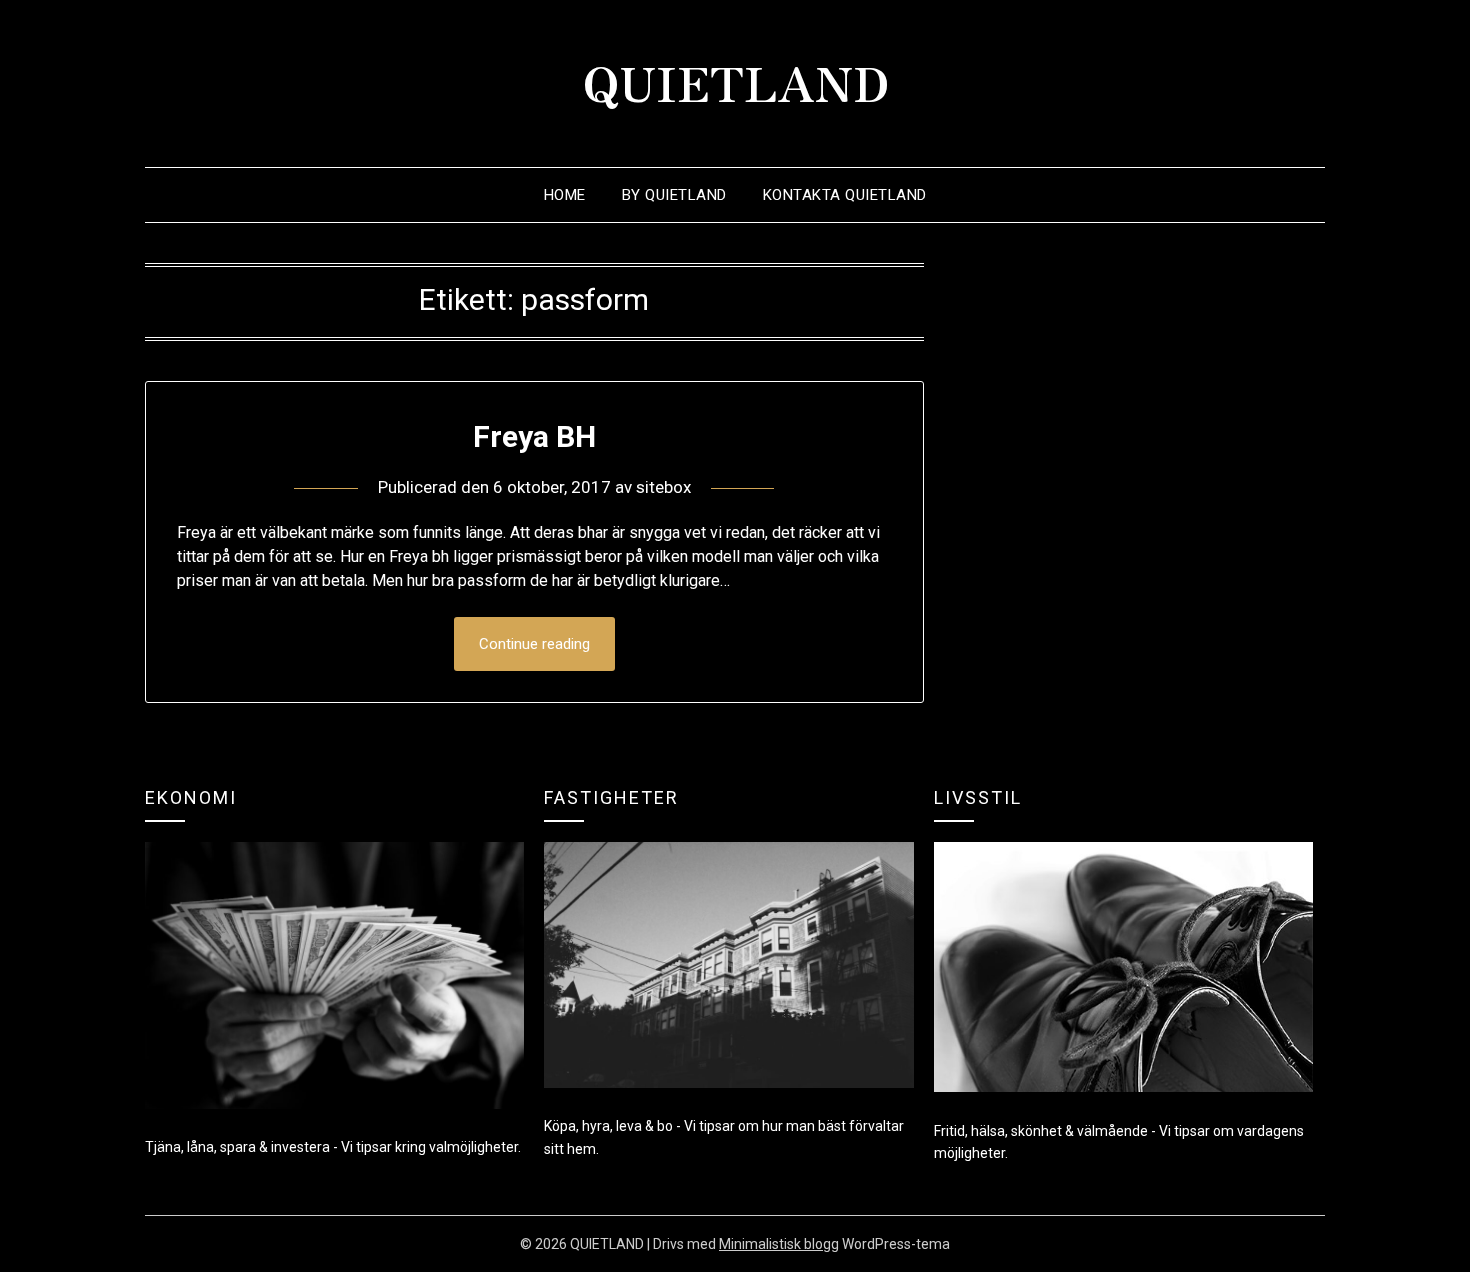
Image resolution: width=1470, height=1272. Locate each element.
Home (565, 195)
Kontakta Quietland (845, 195)
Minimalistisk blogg (779, 1244)
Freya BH (534, 436)
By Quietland (674, 195)
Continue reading (534, 644)
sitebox (663, 487)
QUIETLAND (735, 81)
